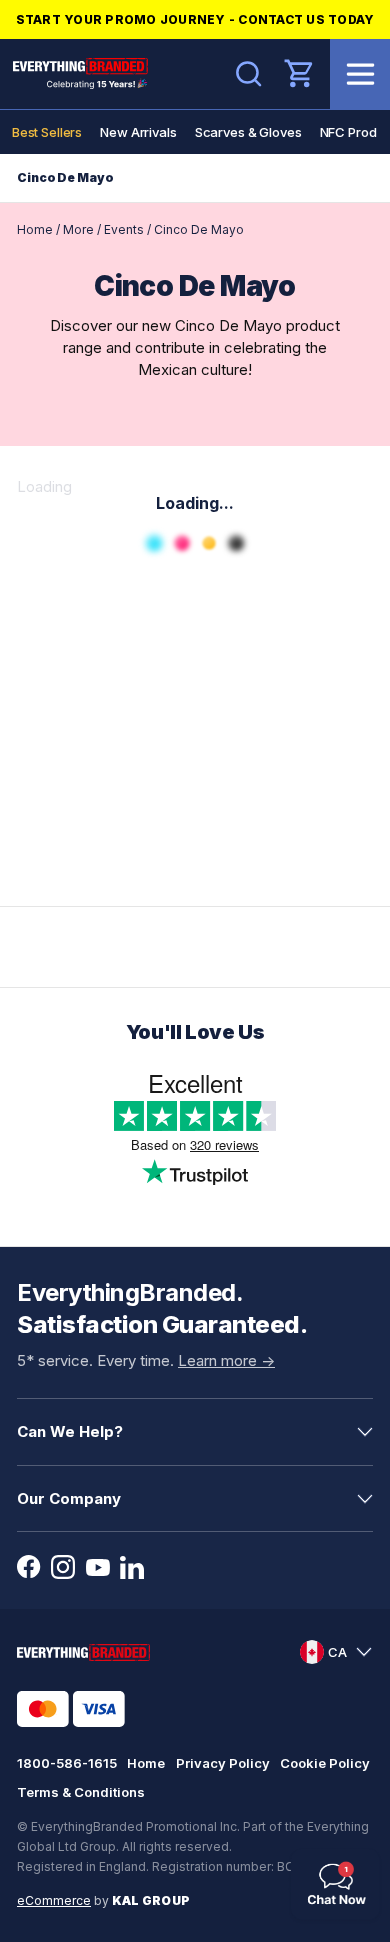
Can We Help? (70, 1431)
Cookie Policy (325, 1763)
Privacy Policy (223, 1763)
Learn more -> (226, 1360)
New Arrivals (138, 132)
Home (35, 229)
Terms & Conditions (81, 1792)
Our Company (69, 1498)
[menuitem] (47, 132)
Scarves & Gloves (248, 132)
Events (124, 229)
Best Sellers (47, 132)
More (78, 229)
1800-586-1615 (67, 1763)
